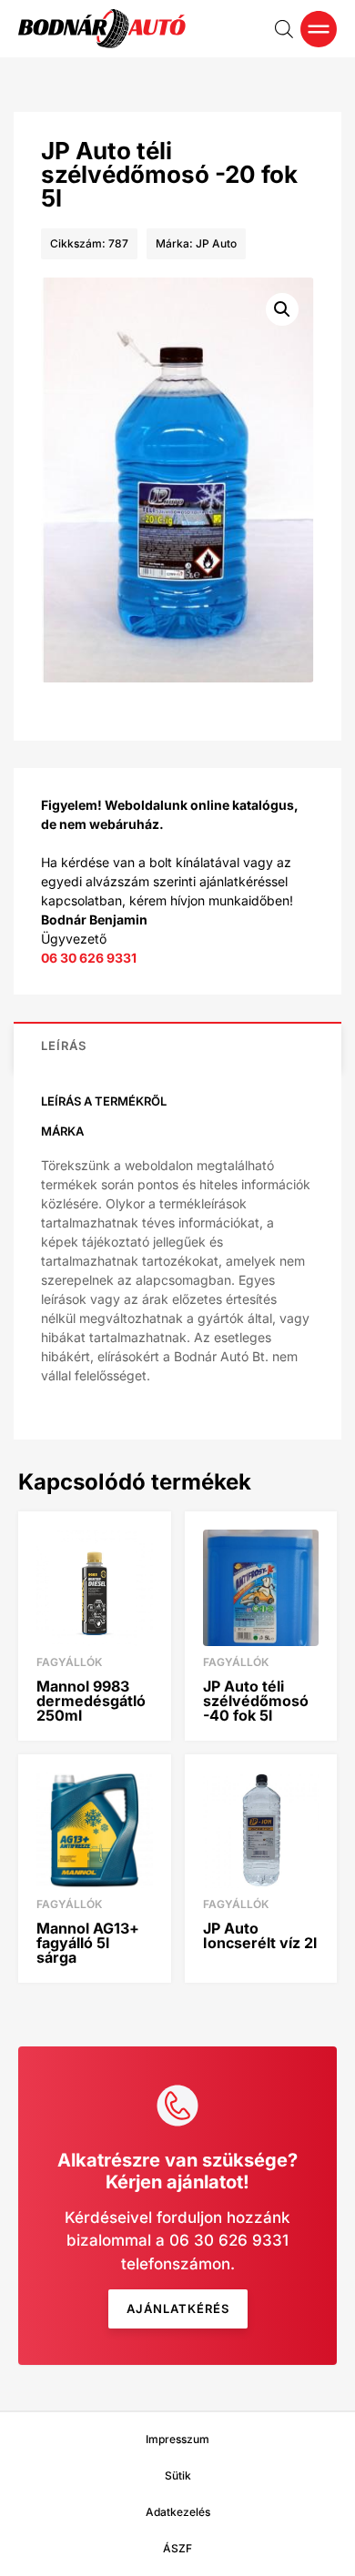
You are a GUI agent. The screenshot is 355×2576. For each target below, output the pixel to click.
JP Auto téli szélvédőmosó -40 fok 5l (256, 1701)
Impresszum (177, 2439)
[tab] (177, 1046)
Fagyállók (69, 1662)
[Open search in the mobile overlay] (284, 29)
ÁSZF (177, 2548)
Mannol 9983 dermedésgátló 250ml (91, 1701)
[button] (282, 309)
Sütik (178, 2475)
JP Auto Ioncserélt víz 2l (260, 1935)
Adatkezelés (178, 2512)
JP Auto (216, 243)
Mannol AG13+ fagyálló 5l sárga (88, 1943)
